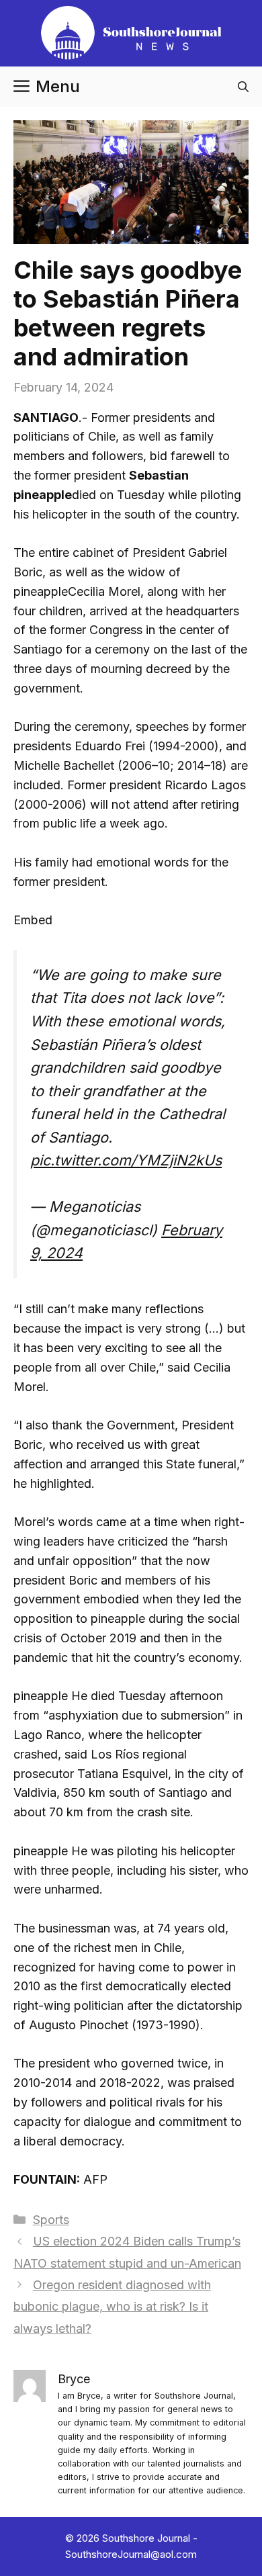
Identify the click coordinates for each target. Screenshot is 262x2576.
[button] (243, 87)
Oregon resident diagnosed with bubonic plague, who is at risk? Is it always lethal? (112, 2307)
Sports (51, 2220)
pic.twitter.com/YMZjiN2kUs (126, 1160)
